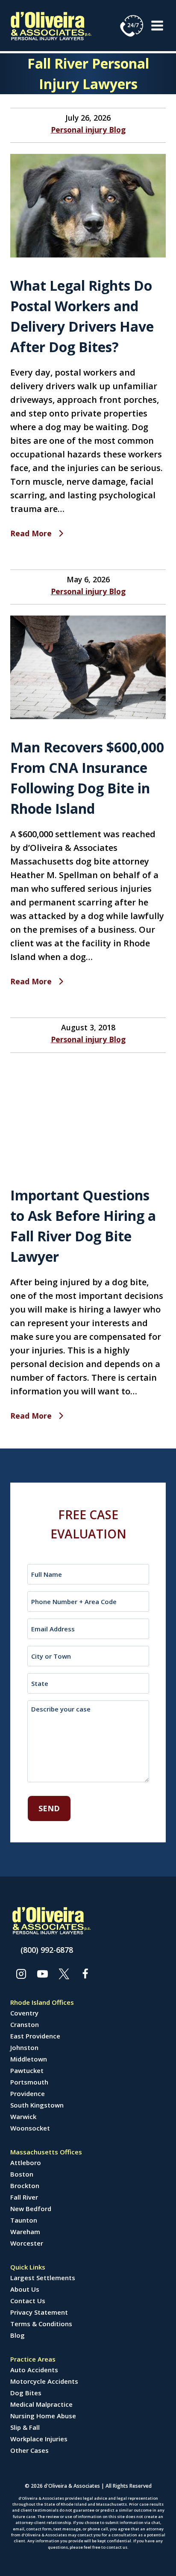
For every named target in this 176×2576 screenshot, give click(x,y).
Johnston (24, 2047)
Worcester (27, 2243)
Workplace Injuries (39, 2439)
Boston (22, 2174)
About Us (25, 2289)
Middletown (29, 2059)
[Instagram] (21, 1974)
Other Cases (29, 2450)
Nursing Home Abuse (43, 2416)
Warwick (23, 2116)
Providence (28, 2093)
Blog (18, 2335)
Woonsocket (30, 2128)
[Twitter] (64, 1974)
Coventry (24, 2013)
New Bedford (31, 2209)
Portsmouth (29, 2082)
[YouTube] (42, 1974)
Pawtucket (27, 2070)
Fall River (24, 2197)
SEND (49, 1808)
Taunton (24, 2220)
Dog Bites (26, 2393)
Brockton (25, 2186)
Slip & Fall (25, 2427)
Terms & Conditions (41, 2324)
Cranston (25, 2024)
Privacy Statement (39, 2312)
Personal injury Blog (88, 130)
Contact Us (28, 2301)
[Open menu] (157, 25)
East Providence (35, 2036)
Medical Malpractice (41, 2404)
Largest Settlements (43, 2278)
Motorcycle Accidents (44, 2381)
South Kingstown (37, 2105)
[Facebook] (85, 1974)
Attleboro (26, 2163)
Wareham (25, 2232)
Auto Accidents (34, 2370)
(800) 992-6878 (47, 1950)
